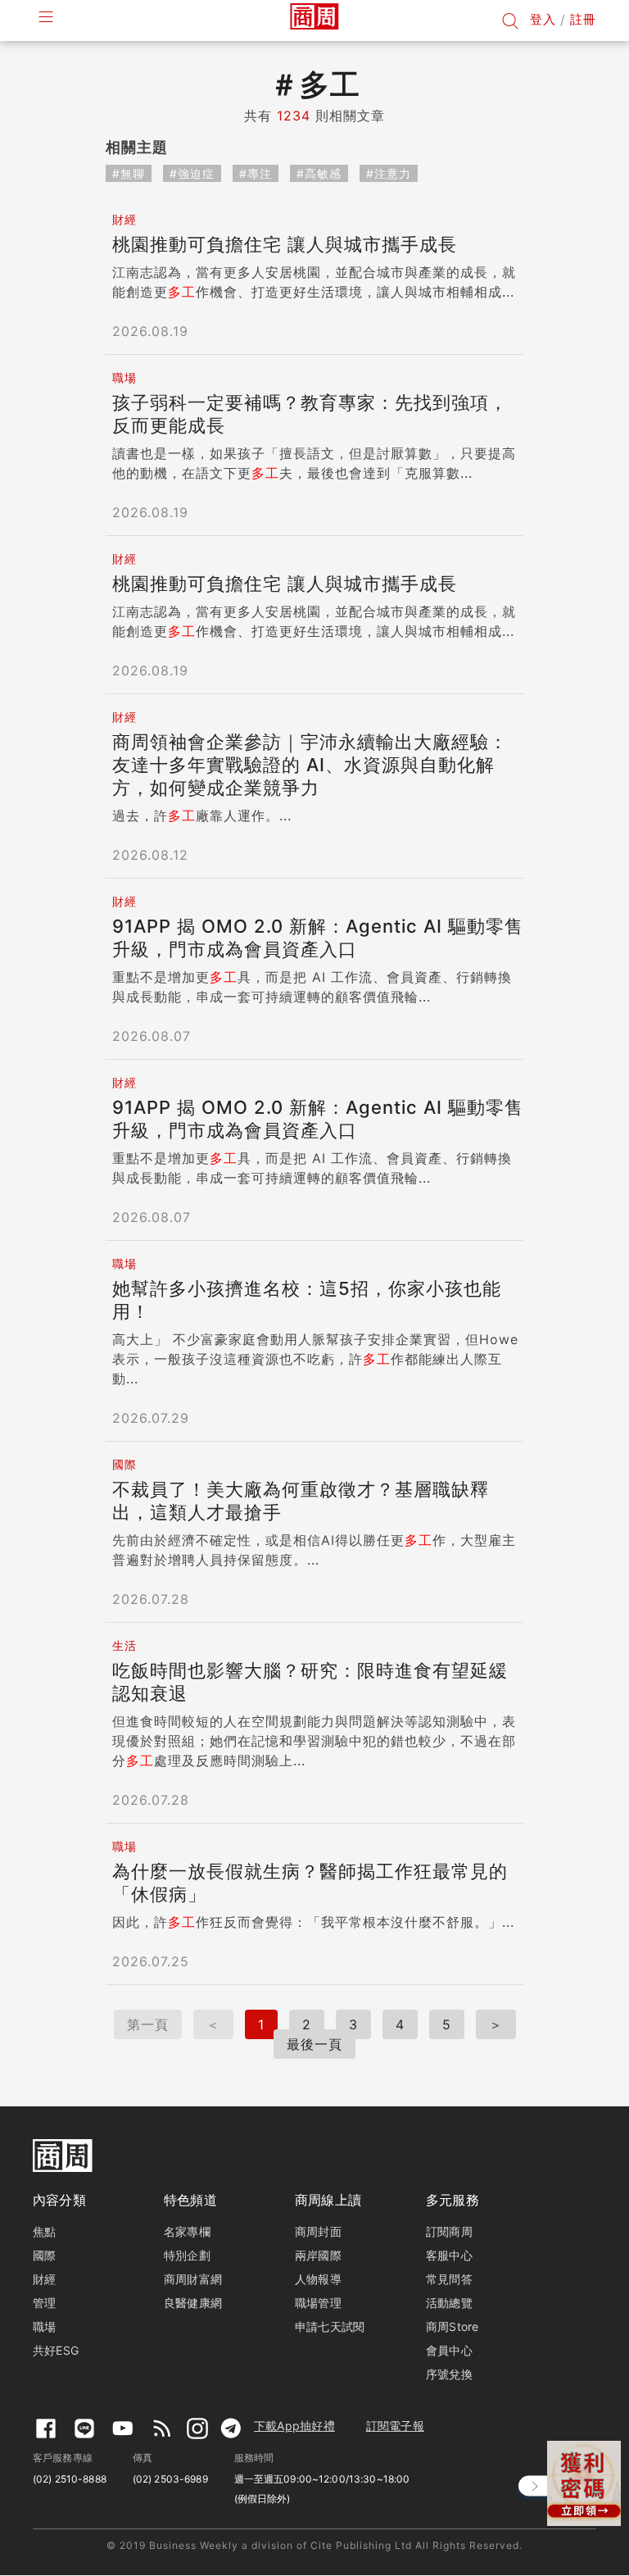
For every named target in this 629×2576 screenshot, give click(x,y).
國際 (44, 2255)
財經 (44, 2279)
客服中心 (449, 2255)
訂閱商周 (449, 2231)
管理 (44, 2303)
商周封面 (318, 2231)
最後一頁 (314, 2044)
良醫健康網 (193, 2303)
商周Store (453, 2326)
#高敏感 (319, 173)
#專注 (256, 173)
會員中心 (449, 2350)
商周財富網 (193, 2279)
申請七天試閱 (330, 2326)
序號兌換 (449, 2374)
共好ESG (56, 2350)
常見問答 (449, 2279)
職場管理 (318, 2303)
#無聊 (129, 173)
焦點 (44, 2231)
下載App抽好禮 (294, 2426)
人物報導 (318, 2279)
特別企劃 (187, 2255)
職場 (44, 2326)
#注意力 (389, 173)
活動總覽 (449, 2303)
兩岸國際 (318, 2255)
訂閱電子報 (395, 2426)
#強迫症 (192, 173)
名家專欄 (187, 2231)
